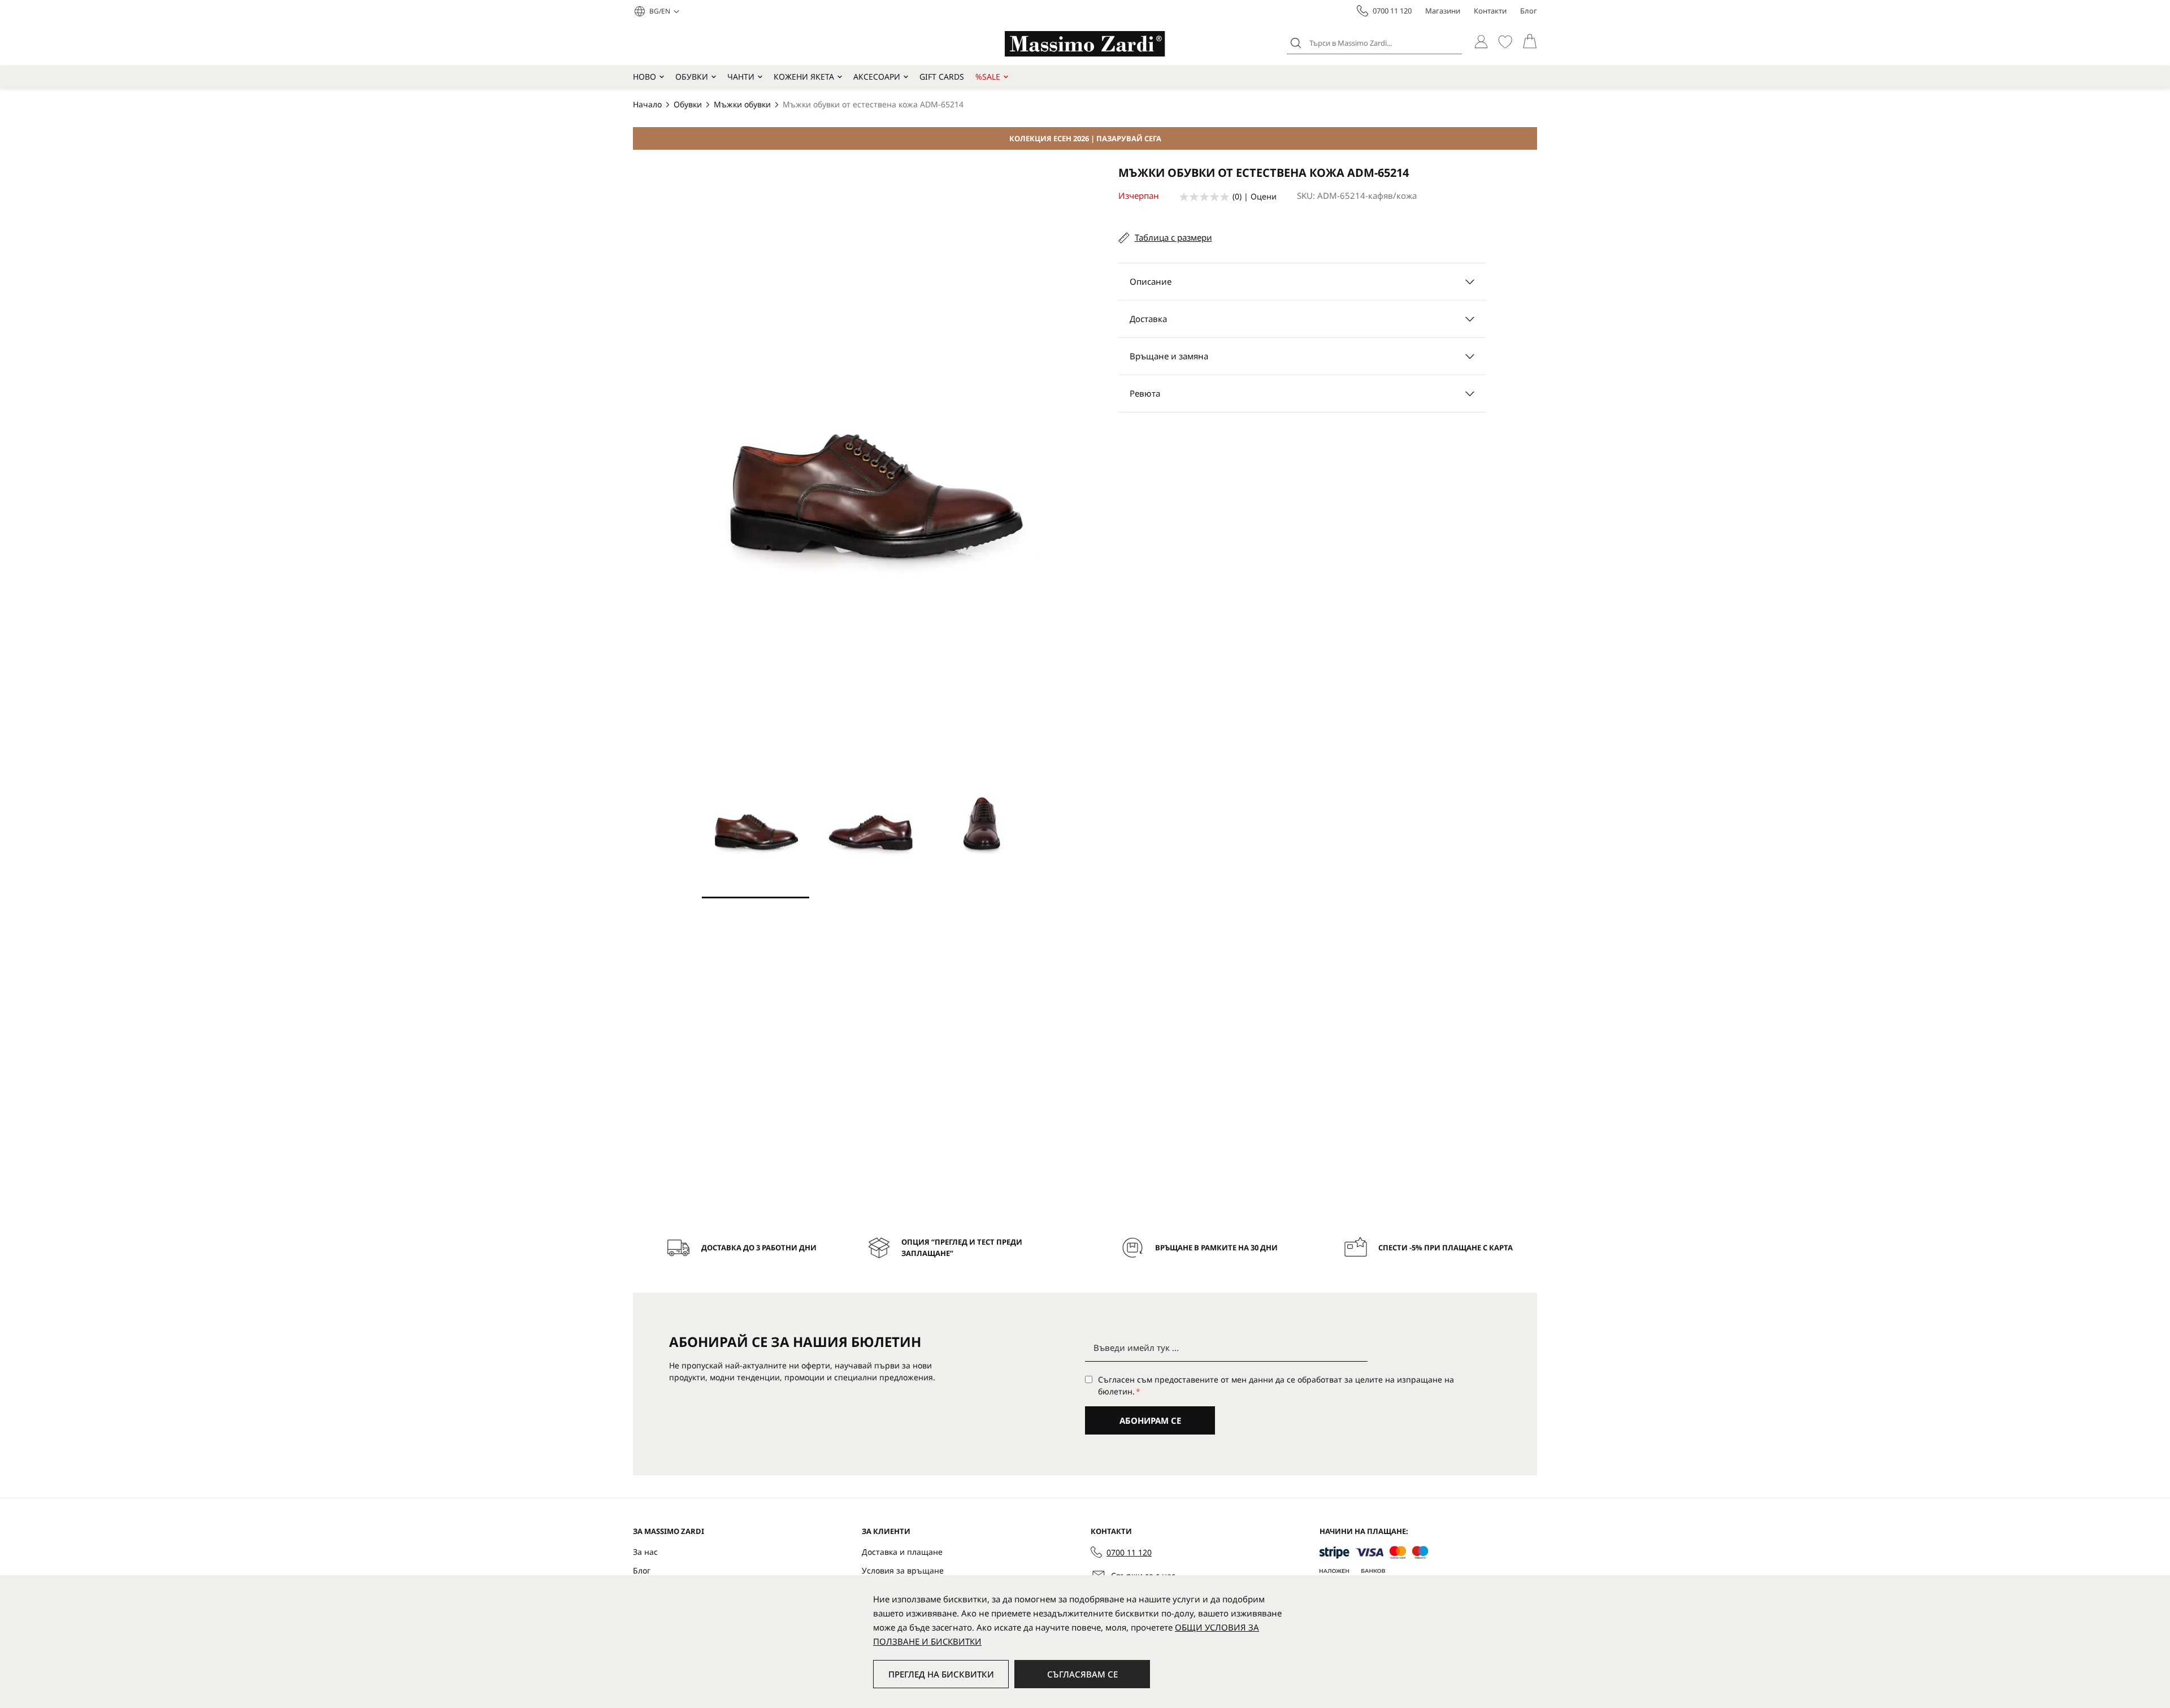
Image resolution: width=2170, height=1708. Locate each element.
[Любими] (1505, 42)
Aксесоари (877, 77)
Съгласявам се (1082, 1674)
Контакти (1490, 11)
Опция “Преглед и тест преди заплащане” (962, 1248)
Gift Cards (942, 77)
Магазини (1443, 11)
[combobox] (1374, 43)
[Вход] (1481, 42)
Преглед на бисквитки (941, 1674)
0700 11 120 (1392, 11)
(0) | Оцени (1255, 196)
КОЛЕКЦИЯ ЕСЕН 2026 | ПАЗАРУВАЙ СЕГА (1085, 138)
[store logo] (1085, 44)
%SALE (988, 77)
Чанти (741, 77)
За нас (645, 1552)
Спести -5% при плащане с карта (1446, 1248)
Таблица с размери (1173, 237)
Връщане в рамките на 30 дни (1216, 1248)
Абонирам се (1150, 1420)
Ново (645, 77)
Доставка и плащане (902, 1552)
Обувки (692, 77)
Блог (1529, 11)
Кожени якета (804, 77)
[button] (664, 11)
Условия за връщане (903, 1570)
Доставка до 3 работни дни (759, 1248)
